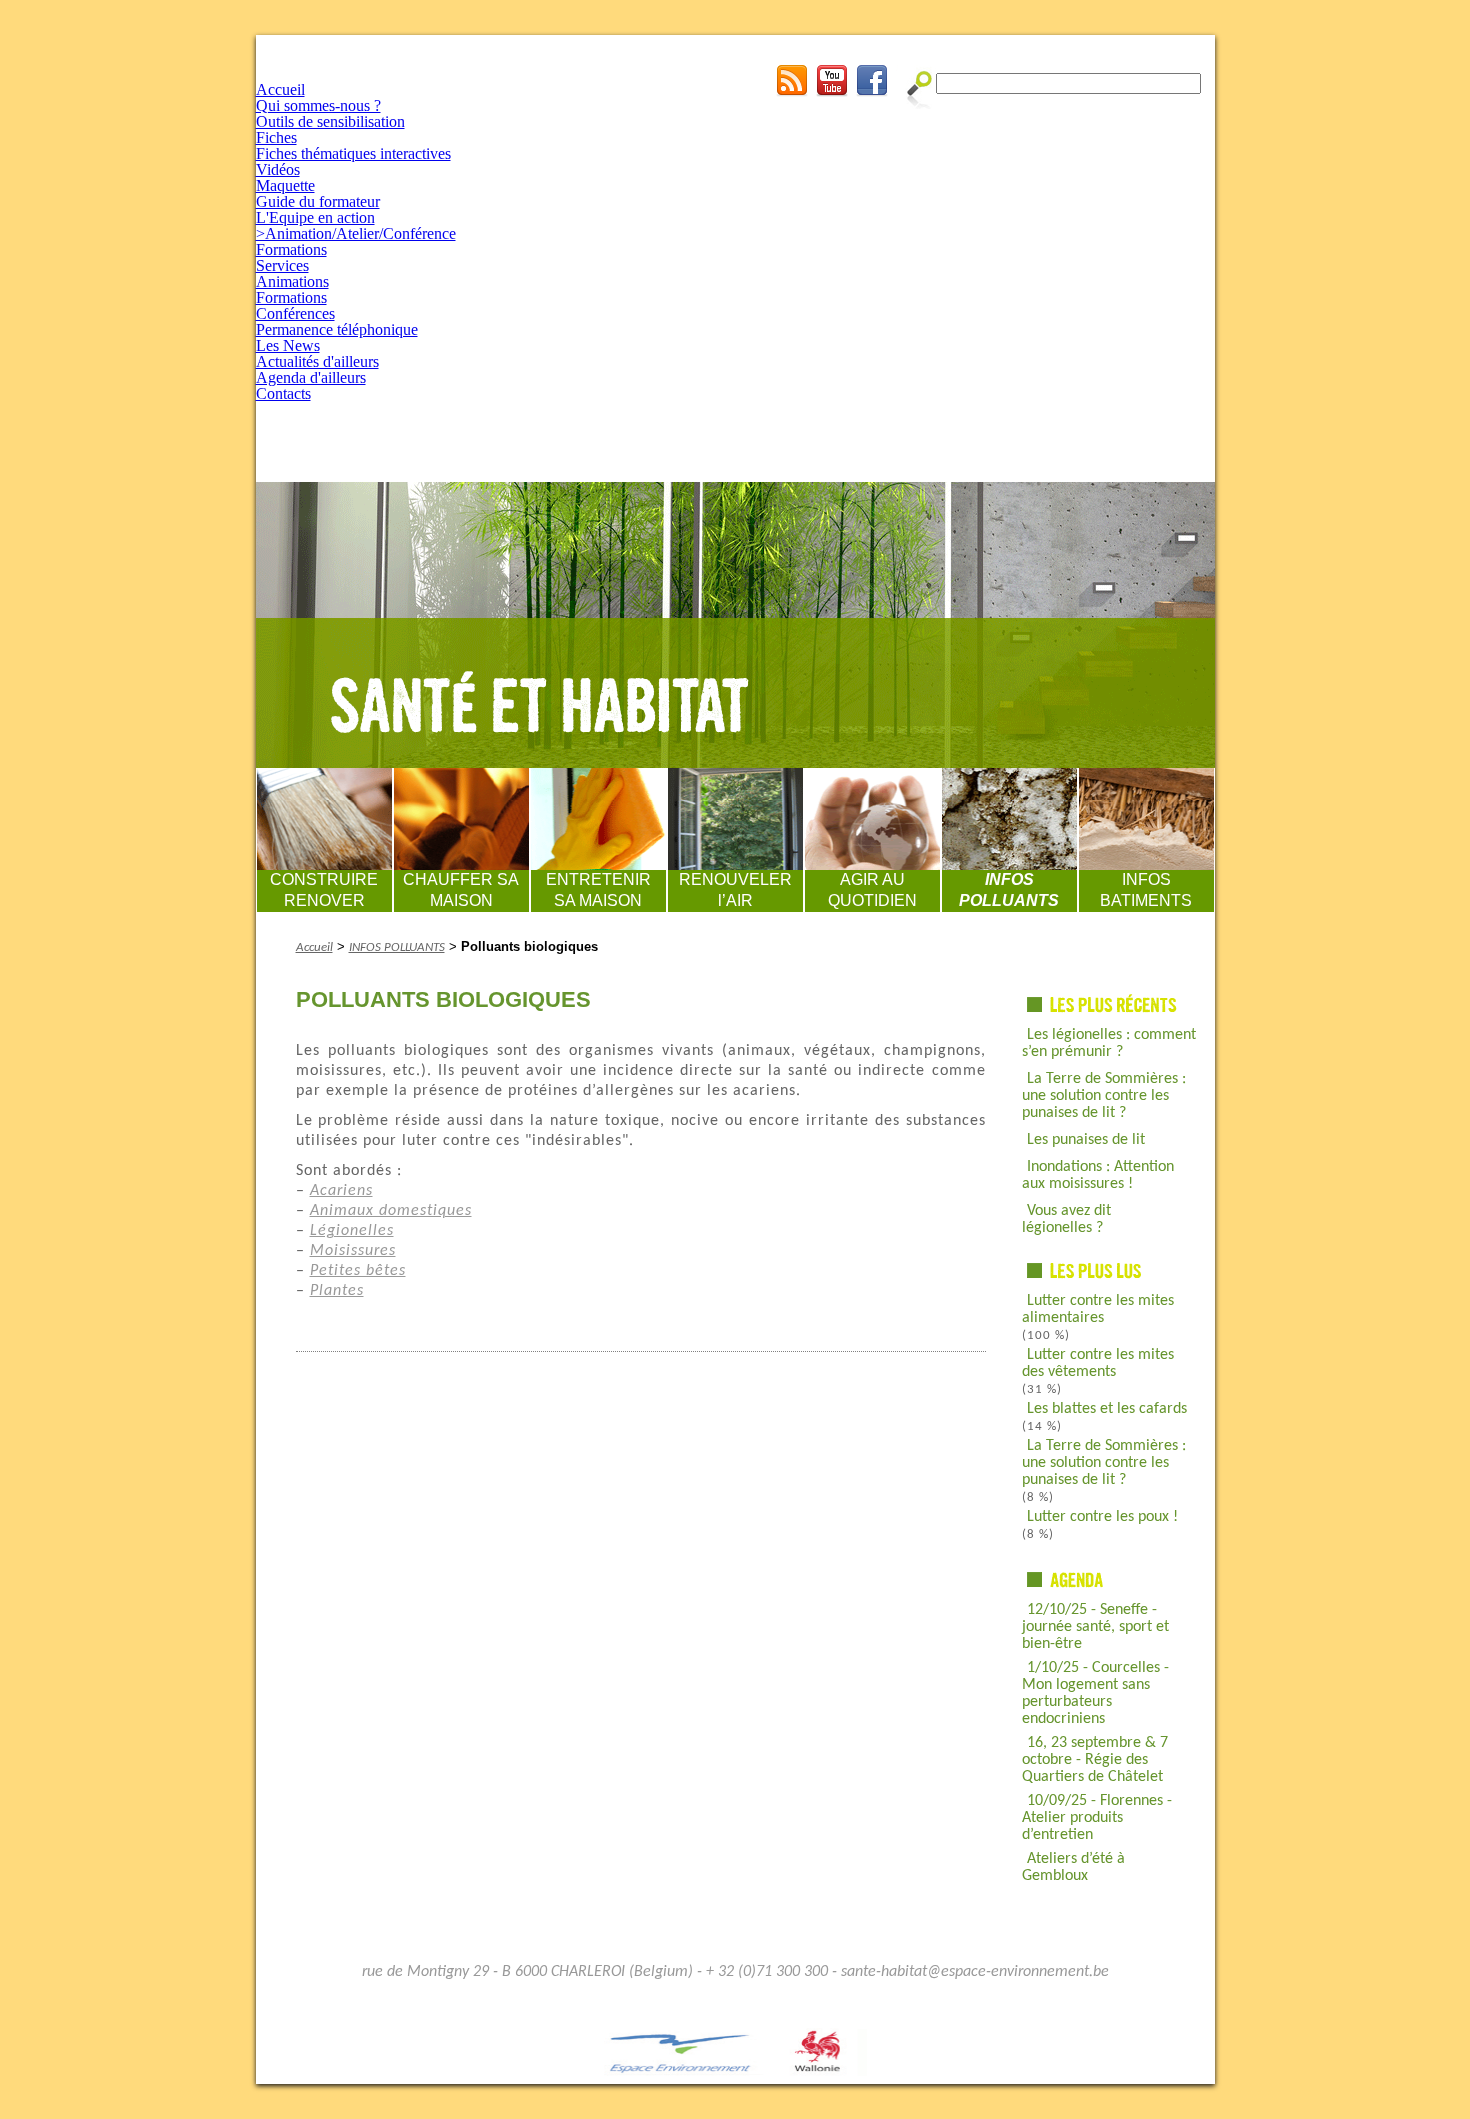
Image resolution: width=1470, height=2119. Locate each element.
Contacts (283, 393)
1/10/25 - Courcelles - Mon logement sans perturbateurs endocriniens (1095, 1693)
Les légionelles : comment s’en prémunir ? (1109, 1043)
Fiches (276, 137)
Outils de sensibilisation (330, 121)
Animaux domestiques (391, 1211)
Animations (292, 281)
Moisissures (353, 1251)
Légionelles (352, 1231)
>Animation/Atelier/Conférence (356, 233)
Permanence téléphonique (337, 329)
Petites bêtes (358, 1271)
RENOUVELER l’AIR (735, 890)
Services (282, 265)
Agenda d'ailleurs (311, 377)
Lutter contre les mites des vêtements (1098, 1363)
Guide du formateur (318, 201)
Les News (288, 345)
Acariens (341, 1191)
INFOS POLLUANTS (1009, 890)
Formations (291, 249)
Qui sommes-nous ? (318, 105)
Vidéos (278, 169)
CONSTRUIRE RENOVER (324, 890)
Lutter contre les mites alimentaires (1098, 1309)
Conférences (295, 313)
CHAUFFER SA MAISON (461, 890)
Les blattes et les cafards (1107, 1409)
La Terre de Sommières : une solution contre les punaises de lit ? (1104, 1096)
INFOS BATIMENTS (1146, 890)
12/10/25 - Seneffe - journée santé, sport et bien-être (1095, 1627)
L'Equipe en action (315, 217)
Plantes (337, 1291)
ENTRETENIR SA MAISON (598, 890)
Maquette (285, 185)
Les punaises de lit (1086, 1140)
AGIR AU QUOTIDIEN (872, 890)
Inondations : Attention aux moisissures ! (1098, 1175)
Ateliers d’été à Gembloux (1073, 1867)
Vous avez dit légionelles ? (1066, 1219)
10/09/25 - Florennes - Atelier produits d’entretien (1097, 1818)
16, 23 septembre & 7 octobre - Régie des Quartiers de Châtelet (1095, 1760)
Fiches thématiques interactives (353, 153)
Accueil (280, 89)
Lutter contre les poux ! (1102, 1517)
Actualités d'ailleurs (317, 361)
